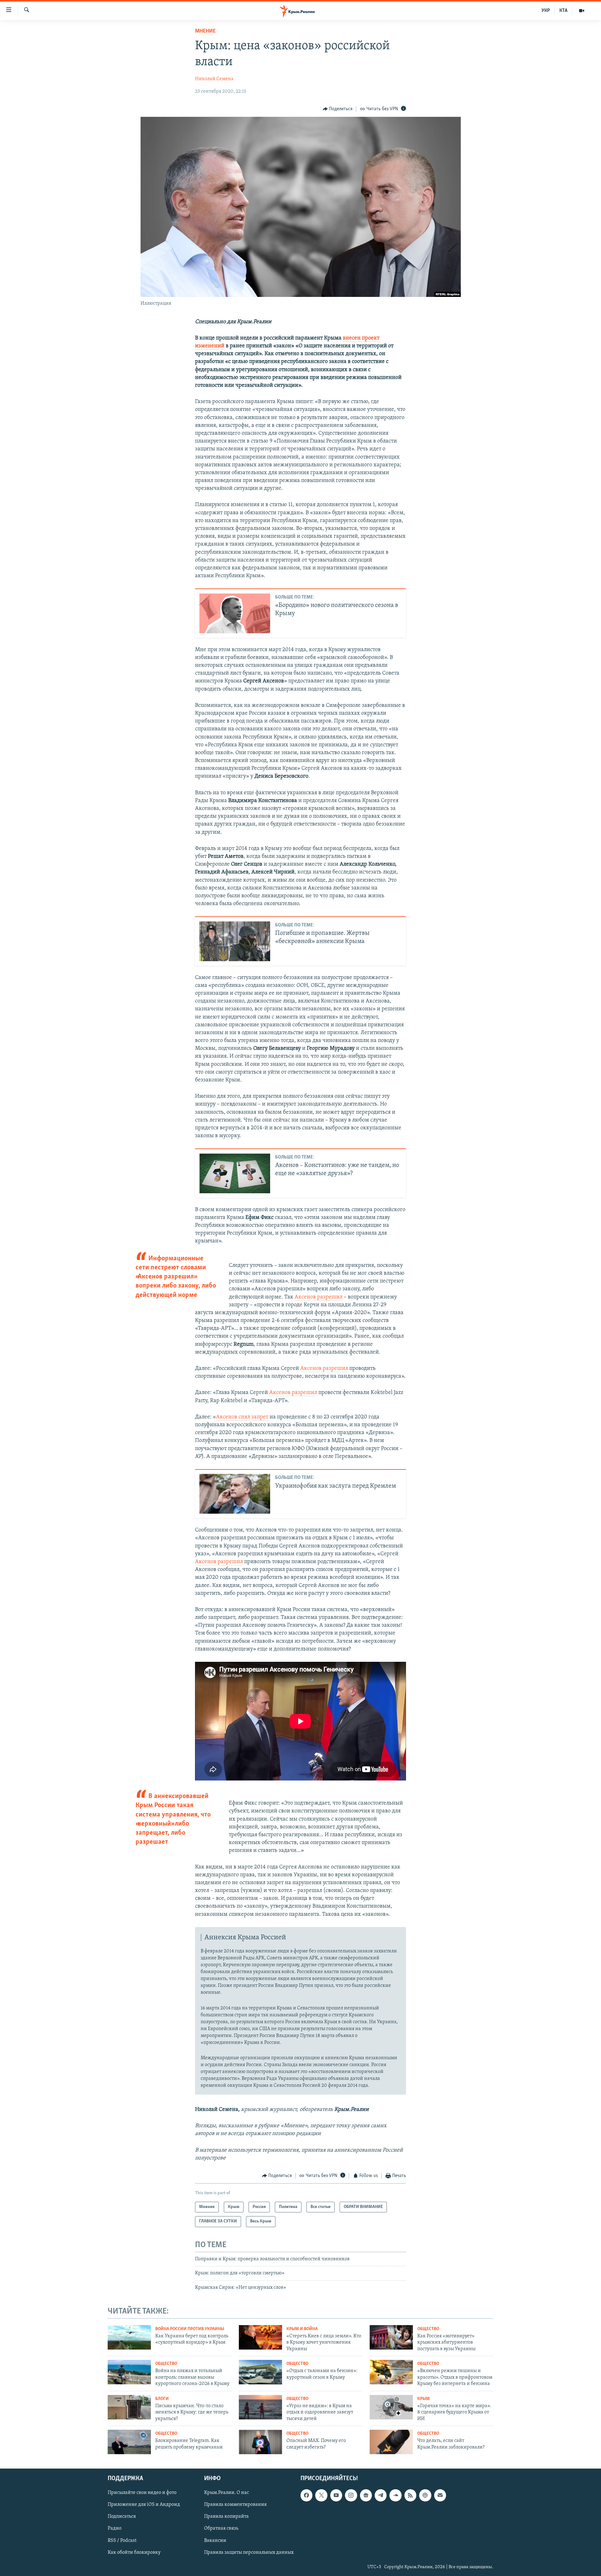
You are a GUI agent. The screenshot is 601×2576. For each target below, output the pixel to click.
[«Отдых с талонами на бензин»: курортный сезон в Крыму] (260, 2372)
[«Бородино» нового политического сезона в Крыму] (235, 613)
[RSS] (410, 2495)
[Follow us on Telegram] (381, 2495)
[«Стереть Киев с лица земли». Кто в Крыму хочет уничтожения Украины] (260, 2337)
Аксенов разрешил (318, 1297)
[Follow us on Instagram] (351, 2495)
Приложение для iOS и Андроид (144, 2505)
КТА (563, 11)
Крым (424, 2399)
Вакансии (215, 2540)
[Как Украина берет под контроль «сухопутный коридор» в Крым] (129, 2337)
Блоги (162, 2399)
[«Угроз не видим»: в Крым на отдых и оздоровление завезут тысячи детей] (260, 2407)
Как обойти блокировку (134, 2552)
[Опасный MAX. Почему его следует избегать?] (260, 2442)
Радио (115, 2528)
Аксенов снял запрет (242, 1417)
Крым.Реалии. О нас (226, 2493)
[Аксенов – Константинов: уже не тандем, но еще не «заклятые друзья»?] (235, 1173)
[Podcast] (425, 2495)
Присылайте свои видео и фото (142, 2493)
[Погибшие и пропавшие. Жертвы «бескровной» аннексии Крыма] (235, 941)
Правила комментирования (235, 2505)
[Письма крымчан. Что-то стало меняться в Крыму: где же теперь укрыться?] (129, 2407)
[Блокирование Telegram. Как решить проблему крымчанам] (129, 2442)
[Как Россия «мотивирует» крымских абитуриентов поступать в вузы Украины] (391, 2337)
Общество (428, 2329)
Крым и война (302, 2329)
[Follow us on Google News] (366, 2495)
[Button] (338, 109)
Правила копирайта (226, 2516)
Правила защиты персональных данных (249, 2552)
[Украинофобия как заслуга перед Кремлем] (235, 1494)
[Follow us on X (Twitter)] (321, 2495)
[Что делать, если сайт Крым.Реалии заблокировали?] (391, 2442)
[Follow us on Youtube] (336, 2495)
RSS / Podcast (122, 2540)
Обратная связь (221, 2528)
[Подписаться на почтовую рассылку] (440, 2495)
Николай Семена (214, 79)
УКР (546, 11)
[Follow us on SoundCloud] (395, 2495)
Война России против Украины (190, 2329)
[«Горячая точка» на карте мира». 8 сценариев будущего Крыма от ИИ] (391, 2407)
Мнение (205, 31)
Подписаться (122, 2516)
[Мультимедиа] (582, 11)
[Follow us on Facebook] (306, 2495)
